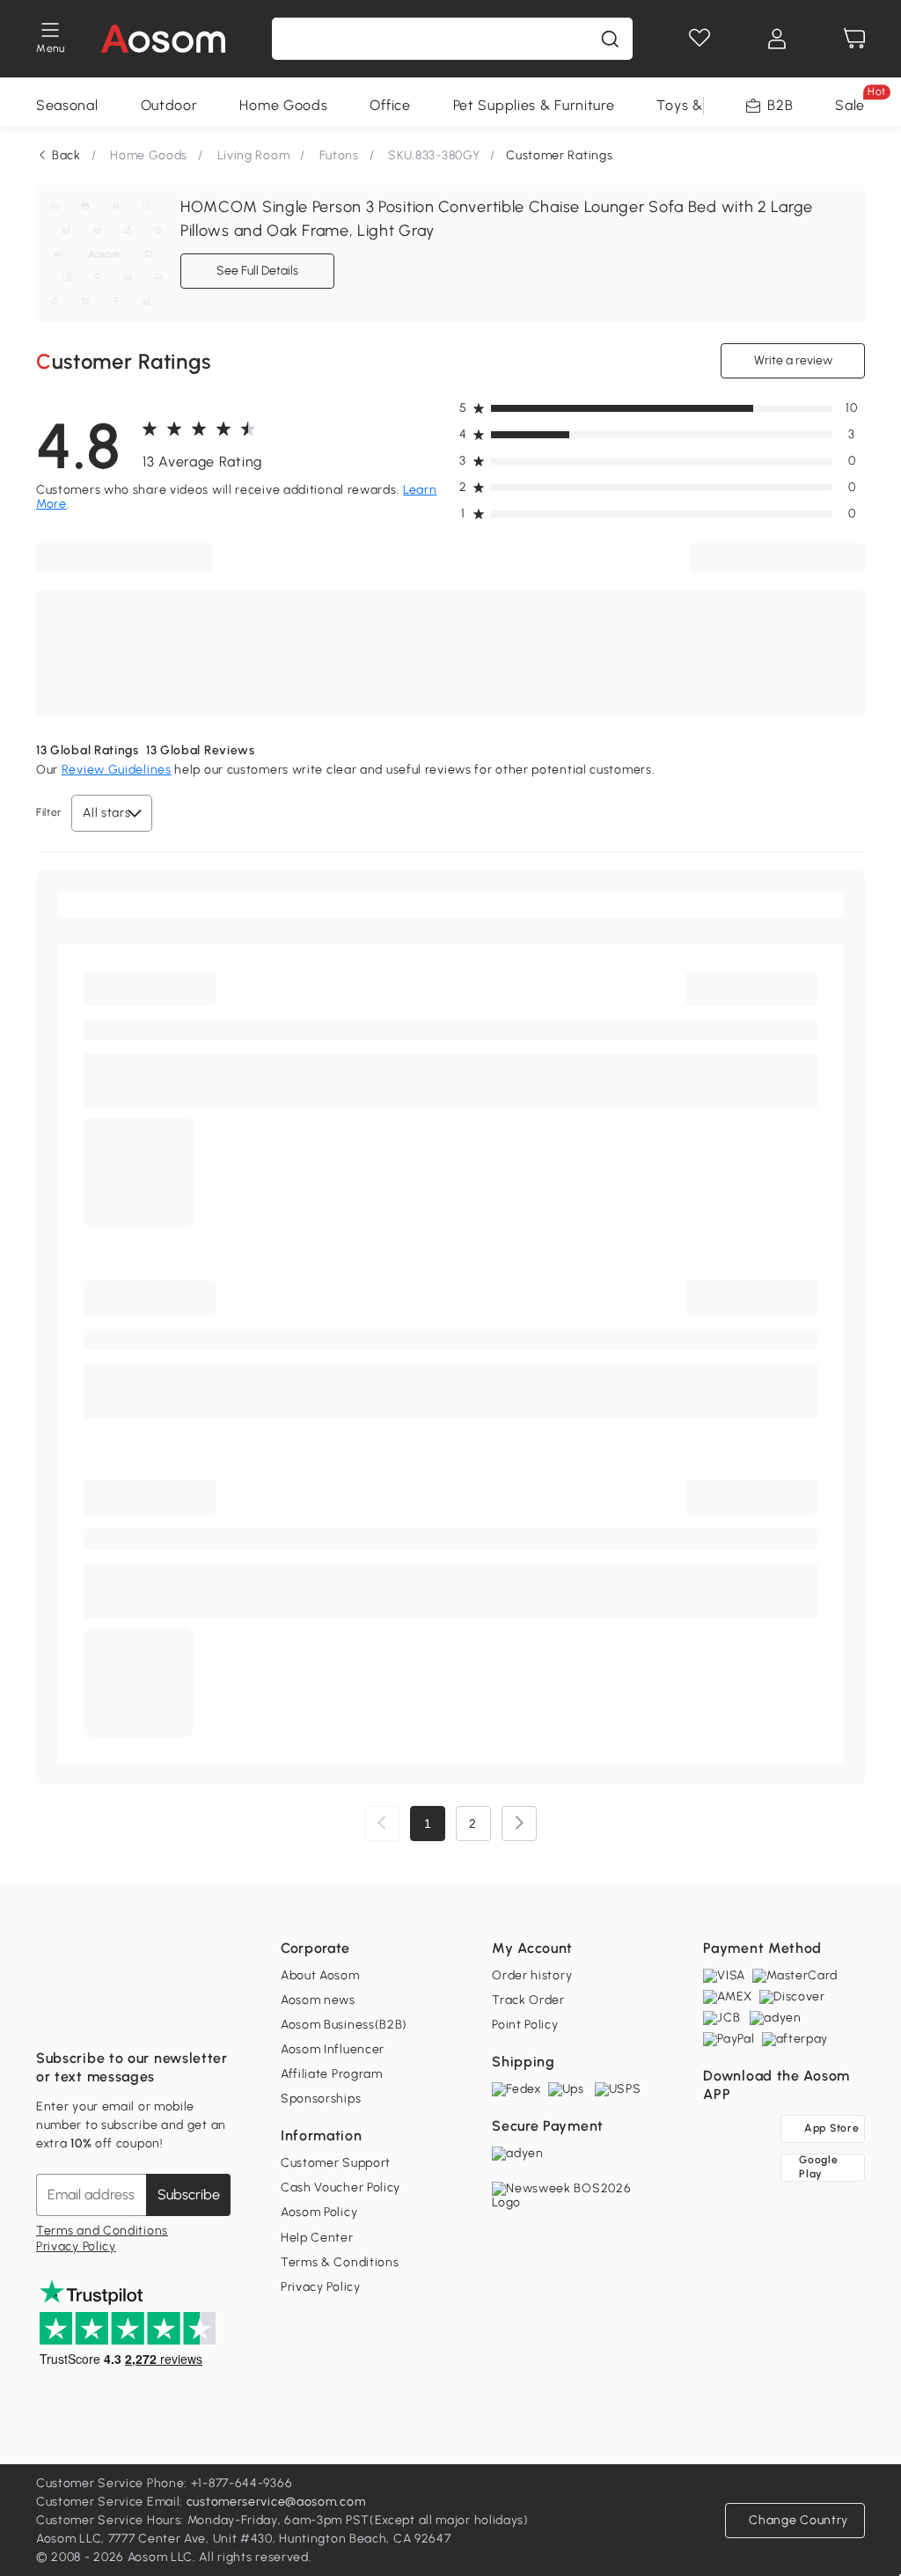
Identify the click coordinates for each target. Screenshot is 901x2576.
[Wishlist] (700, 39)
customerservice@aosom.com (276, 2502)
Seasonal (67, 105)
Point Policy (525, 2025)
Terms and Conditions (102, 2231)
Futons (339, 155)
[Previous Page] (382, 1824)
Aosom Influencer (333, 2049)
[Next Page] (519, 1824)
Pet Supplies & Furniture (534, 105)
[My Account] (777, 39)
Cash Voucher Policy (341, 2187)
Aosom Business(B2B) (344, 2025)
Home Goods (283, 105)
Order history (532, 1975)
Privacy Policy (76, 2246)
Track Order (528, 2000)
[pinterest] (166, 2015)
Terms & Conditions (340, 2262)
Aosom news (318, 2000)
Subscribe (189, 2194)
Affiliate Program (332, 2074)
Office (390, 105)
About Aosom (320, 1975)
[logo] (163, 39)
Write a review (793, 360)
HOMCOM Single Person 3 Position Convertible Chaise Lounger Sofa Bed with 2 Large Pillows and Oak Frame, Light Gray (497, 219)
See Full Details (257, 271)
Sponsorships (321, 2099)
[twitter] (205, 2015)
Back (66, 155)
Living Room (254, 155)
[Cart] (854, 39)
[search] (610, 39)
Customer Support (336, 2163)
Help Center (317, 2238)
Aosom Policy (319, 2212)
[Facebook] (50, 2015)
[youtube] (128, 2015)
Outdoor (169, 105)
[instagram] (89, 2015)
